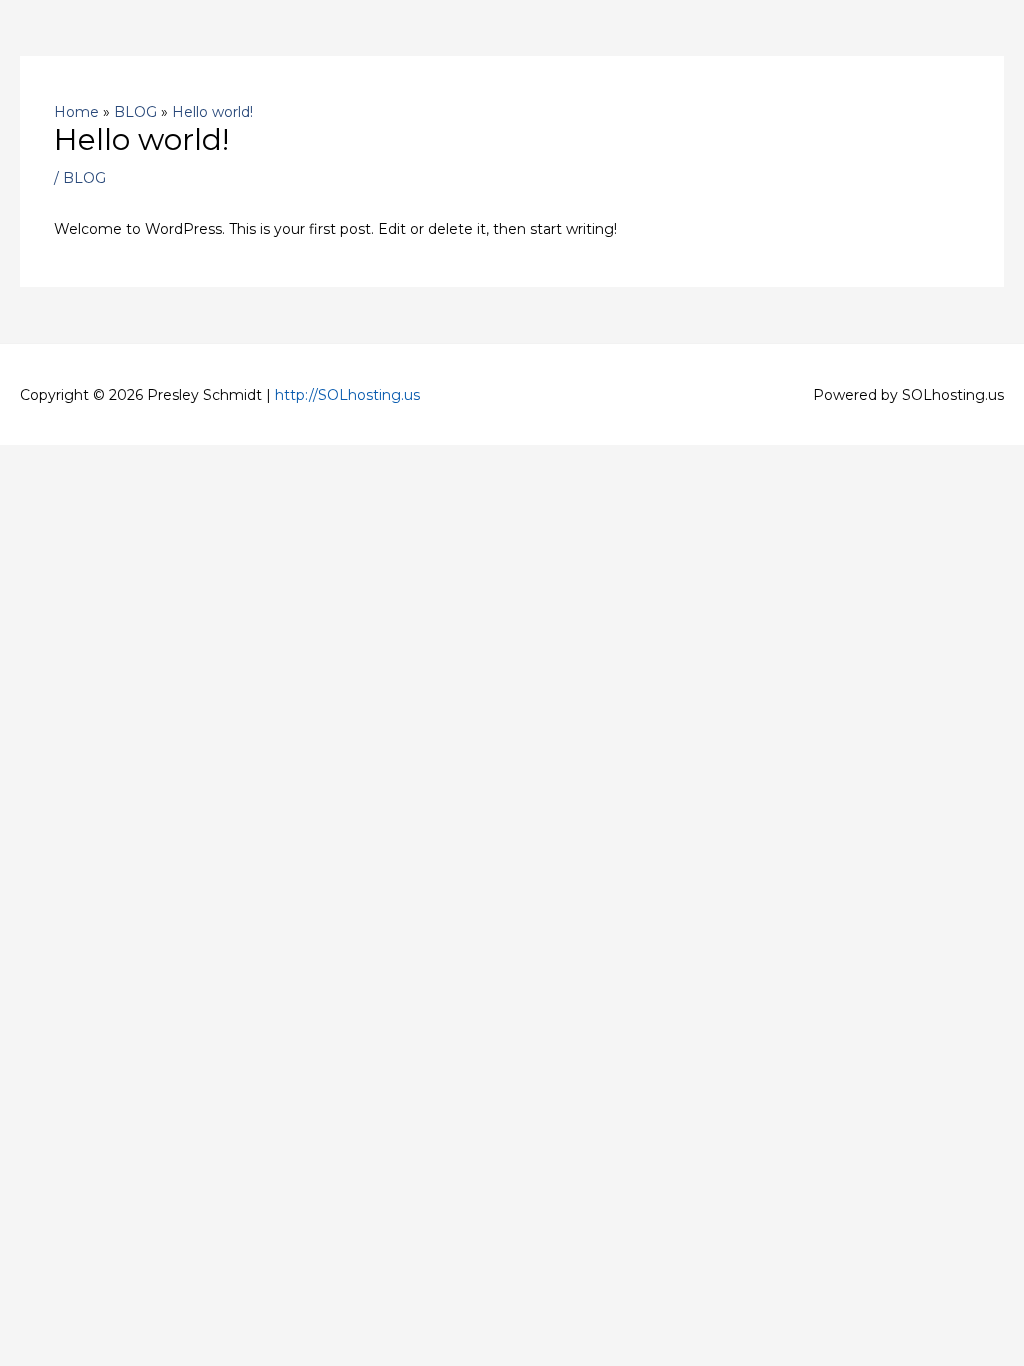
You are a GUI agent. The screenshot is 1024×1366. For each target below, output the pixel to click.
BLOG (84, 178)
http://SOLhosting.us (347, 395)
